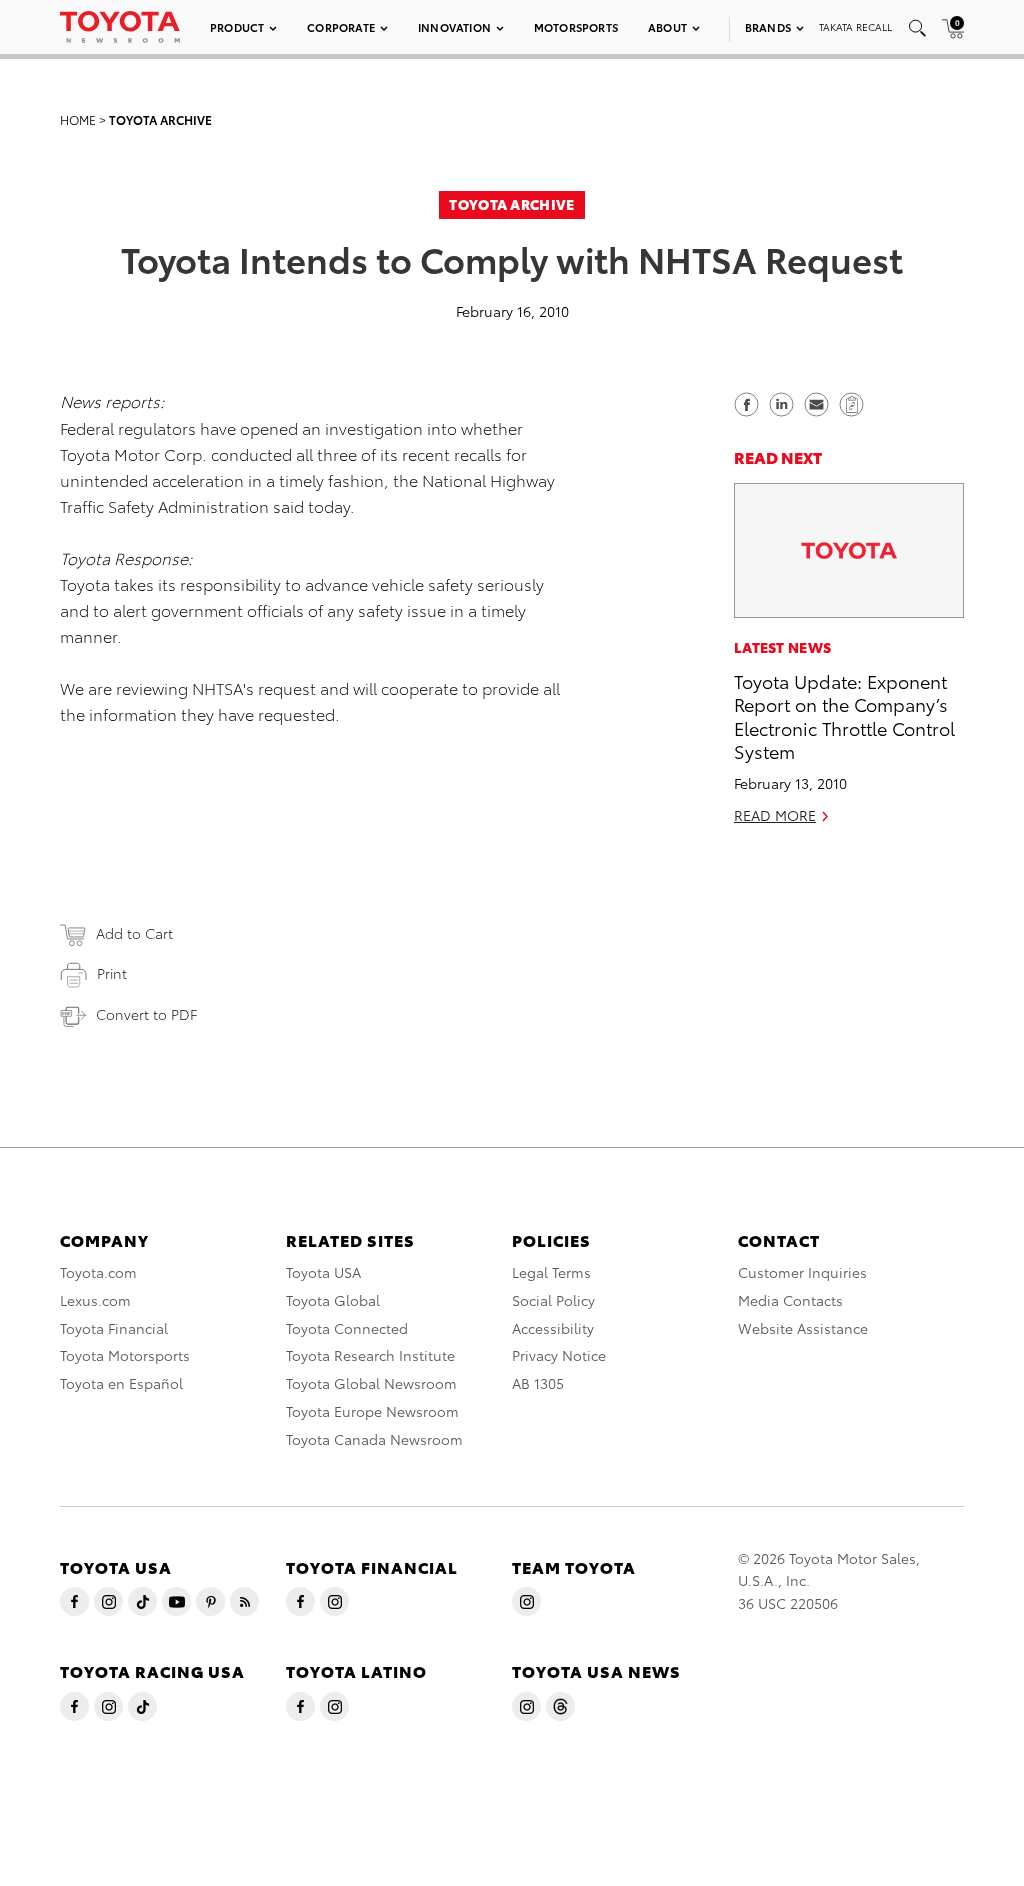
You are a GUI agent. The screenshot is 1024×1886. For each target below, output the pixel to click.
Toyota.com (98, 1272)
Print (112, 973)
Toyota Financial (114, 1328)
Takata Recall (855, 26)
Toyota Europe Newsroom (372, 1411)
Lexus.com (95, 1300)
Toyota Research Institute (370, 1355)
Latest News (782, 647)
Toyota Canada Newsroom (374, 1439)
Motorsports (576, 27)
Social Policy (553, 1300)
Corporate (341, 27)
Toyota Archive (160, 119)
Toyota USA (323, 1272)
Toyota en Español (121, 1383)
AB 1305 (538, 1383)
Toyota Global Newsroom (371, 1383)
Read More (775, 815)
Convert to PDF (146, 1014)
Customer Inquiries (802, 1272)
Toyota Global (333, 1300)
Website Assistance (803, 1328)
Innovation (454, 27)
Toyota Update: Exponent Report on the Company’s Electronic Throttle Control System (844, 715)
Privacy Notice (559, 1355)
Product (237, 27)
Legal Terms (551, 1272)
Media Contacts (790, 1300)
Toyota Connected (347, 1328)
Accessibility (553, 1328)
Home (78, 119)
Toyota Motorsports (125, 1355)
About (667, 27)
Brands (768, 27)
